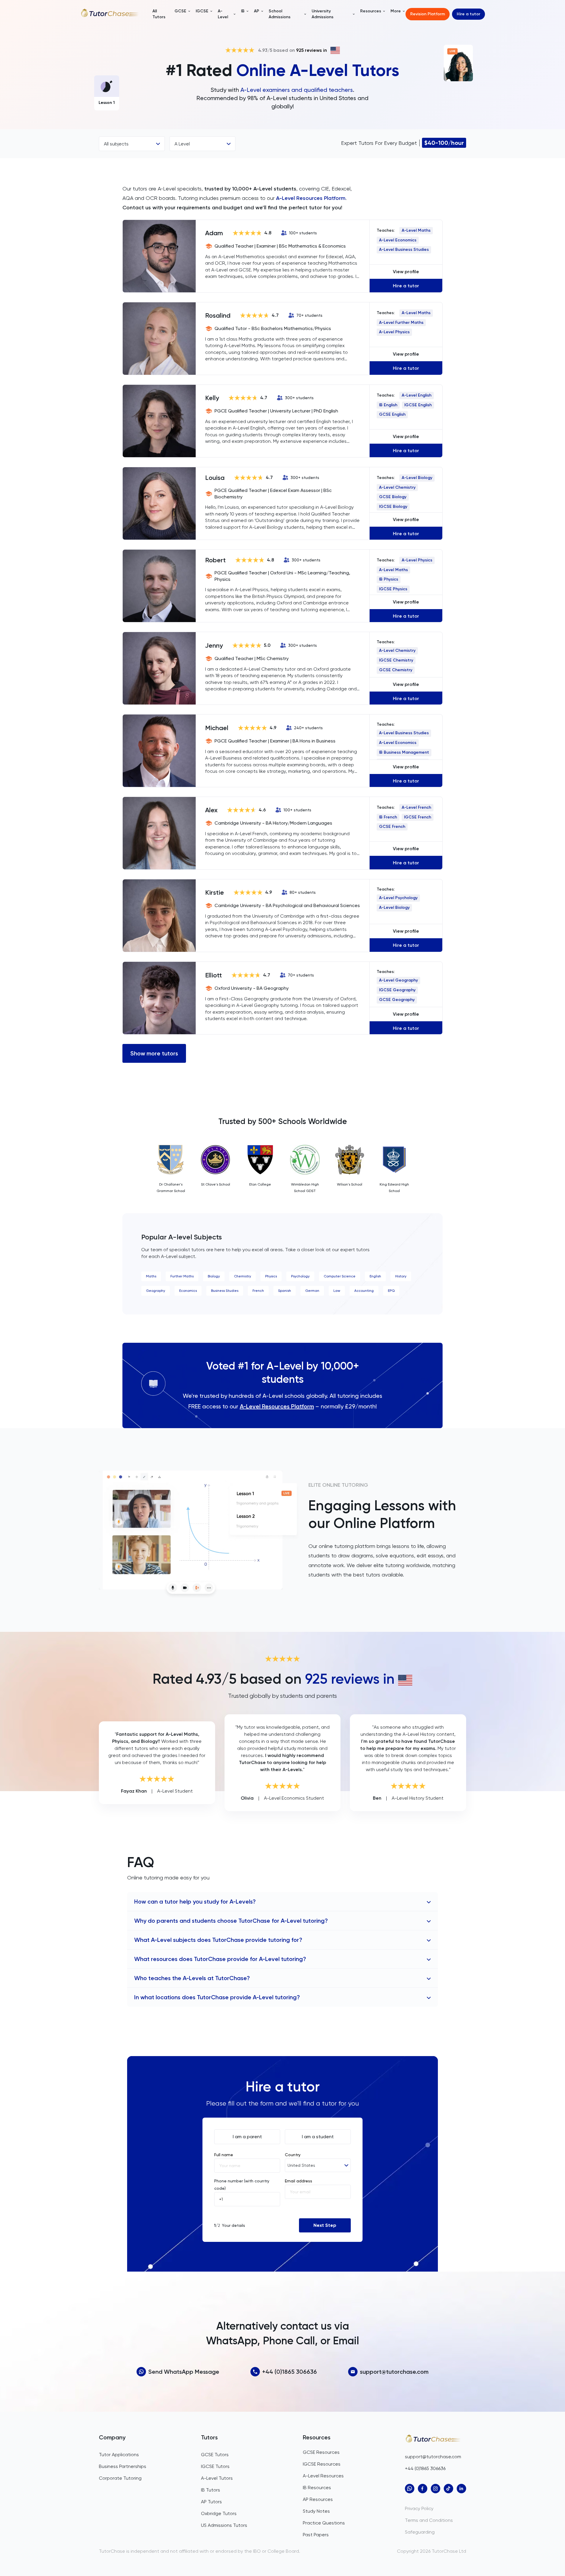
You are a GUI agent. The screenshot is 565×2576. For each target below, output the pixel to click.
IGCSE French (418, 817)
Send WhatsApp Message (184, 2372)
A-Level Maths (416, 230)
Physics (271, 1276)
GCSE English (392, 414)
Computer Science (340, 1276)
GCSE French (392, 827)
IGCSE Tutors (215, 2466)
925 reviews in (311, 50)
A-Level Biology (417, 478)
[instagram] (436, 2489)
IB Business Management (404, 752)
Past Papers (316, 2535)
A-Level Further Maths (401, 323)
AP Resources (318, 2499)
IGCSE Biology (393, 507)
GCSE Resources (321, 2452)
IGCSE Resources (322, 2464)
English (375, 1276)
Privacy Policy (419, 2508)
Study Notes (316, 2511)
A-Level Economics (398, 240)
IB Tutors (211, 2490)
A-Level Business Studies (404, 250)
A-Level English (417, 395)
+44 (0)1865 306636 (290, 2372)
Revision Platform (428, 14)
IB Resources (317, 2488)
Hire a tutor (468, 14)
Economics (188, 1291)
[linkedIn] (461, 2489)
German (312, 1291)
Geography (156, 1291)
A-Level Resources (323, 2476)
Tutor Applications (119, 2455)
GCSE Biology (393, 497)
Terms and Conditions (429, 2520)
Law (337, 1291)
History (401, 1276)
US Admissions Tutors (224, 2525)
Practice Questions (324, 2523)
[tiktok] (448, 2489)
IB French (388, 817)
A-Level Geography (398, 980)
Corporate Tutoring (120, 2478)
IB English (388, 405)
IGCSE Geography (397, 990)
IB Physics (389, 579)
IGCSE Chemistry (396, 660)
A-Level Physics (394, 332)
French (258, 1291)
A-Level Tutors (217, 2478)
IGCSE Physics (393, 589)
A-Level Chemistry (397, 487)
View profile (406, 272)
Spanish (285, 1291)
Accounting (364, 1291)
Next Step (325, 2225)
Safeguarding (420, 2532)
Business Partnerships (123, 2466)
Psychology (300, 1276)
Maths (151, 1276)
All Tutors (159, 14)
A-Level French (416, 807)
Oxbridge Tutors (219, 2513)
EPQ (391, 1291)
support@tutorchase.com (394, 2372)
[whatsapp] (410, 2489)
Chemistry (242, 1276)
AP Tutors (211, 2502)
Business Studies (225, 1291)
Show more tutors (154, 1053)
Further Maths (182, 1276)
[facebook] (423, 2489)
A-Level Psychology (398, 898)
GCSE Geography (397, 1000)
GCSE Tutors (215, 2455)
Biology (214, 1276)
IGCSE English (418, 405)
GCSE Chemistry (396, 670)
